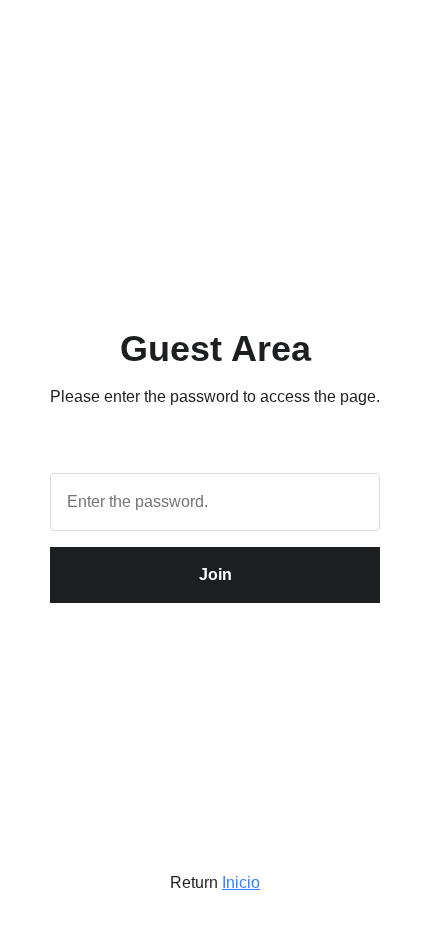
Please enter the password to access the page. (215, 396)
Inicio (241, 882)
